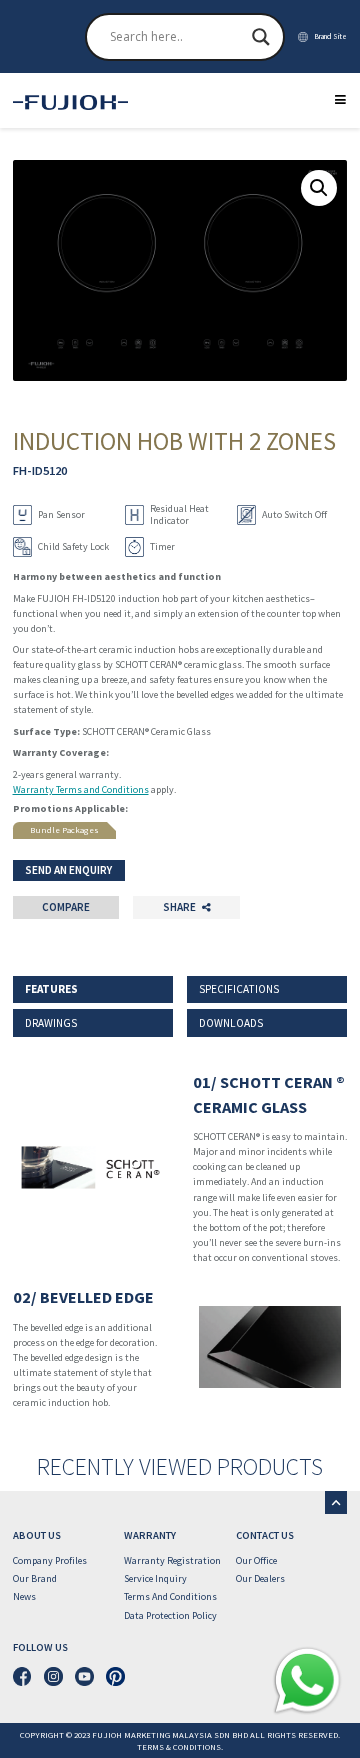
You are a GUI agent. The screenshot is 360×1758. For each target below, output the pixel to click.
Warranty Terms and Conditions (81, 789)
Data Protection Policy (170, 1615)
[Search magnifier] (261, 37)
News (24, 1596)
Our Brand (35, 1578)
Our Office (256, 1560)
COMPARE (66, 907)
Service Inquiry (155, 1578)
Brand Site (330, 36)
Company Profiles (50, 1560)
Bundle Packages (64, 829)
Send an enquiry (68, 870)
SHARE (179, 907)
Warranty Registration (172, 1560)
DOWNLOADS (231, 1023)
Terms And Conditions (170, 1596)
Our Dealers (260, 1578)
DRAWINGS (51, 1023)
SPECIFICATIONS (239, 989)
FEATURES (51, 989)
